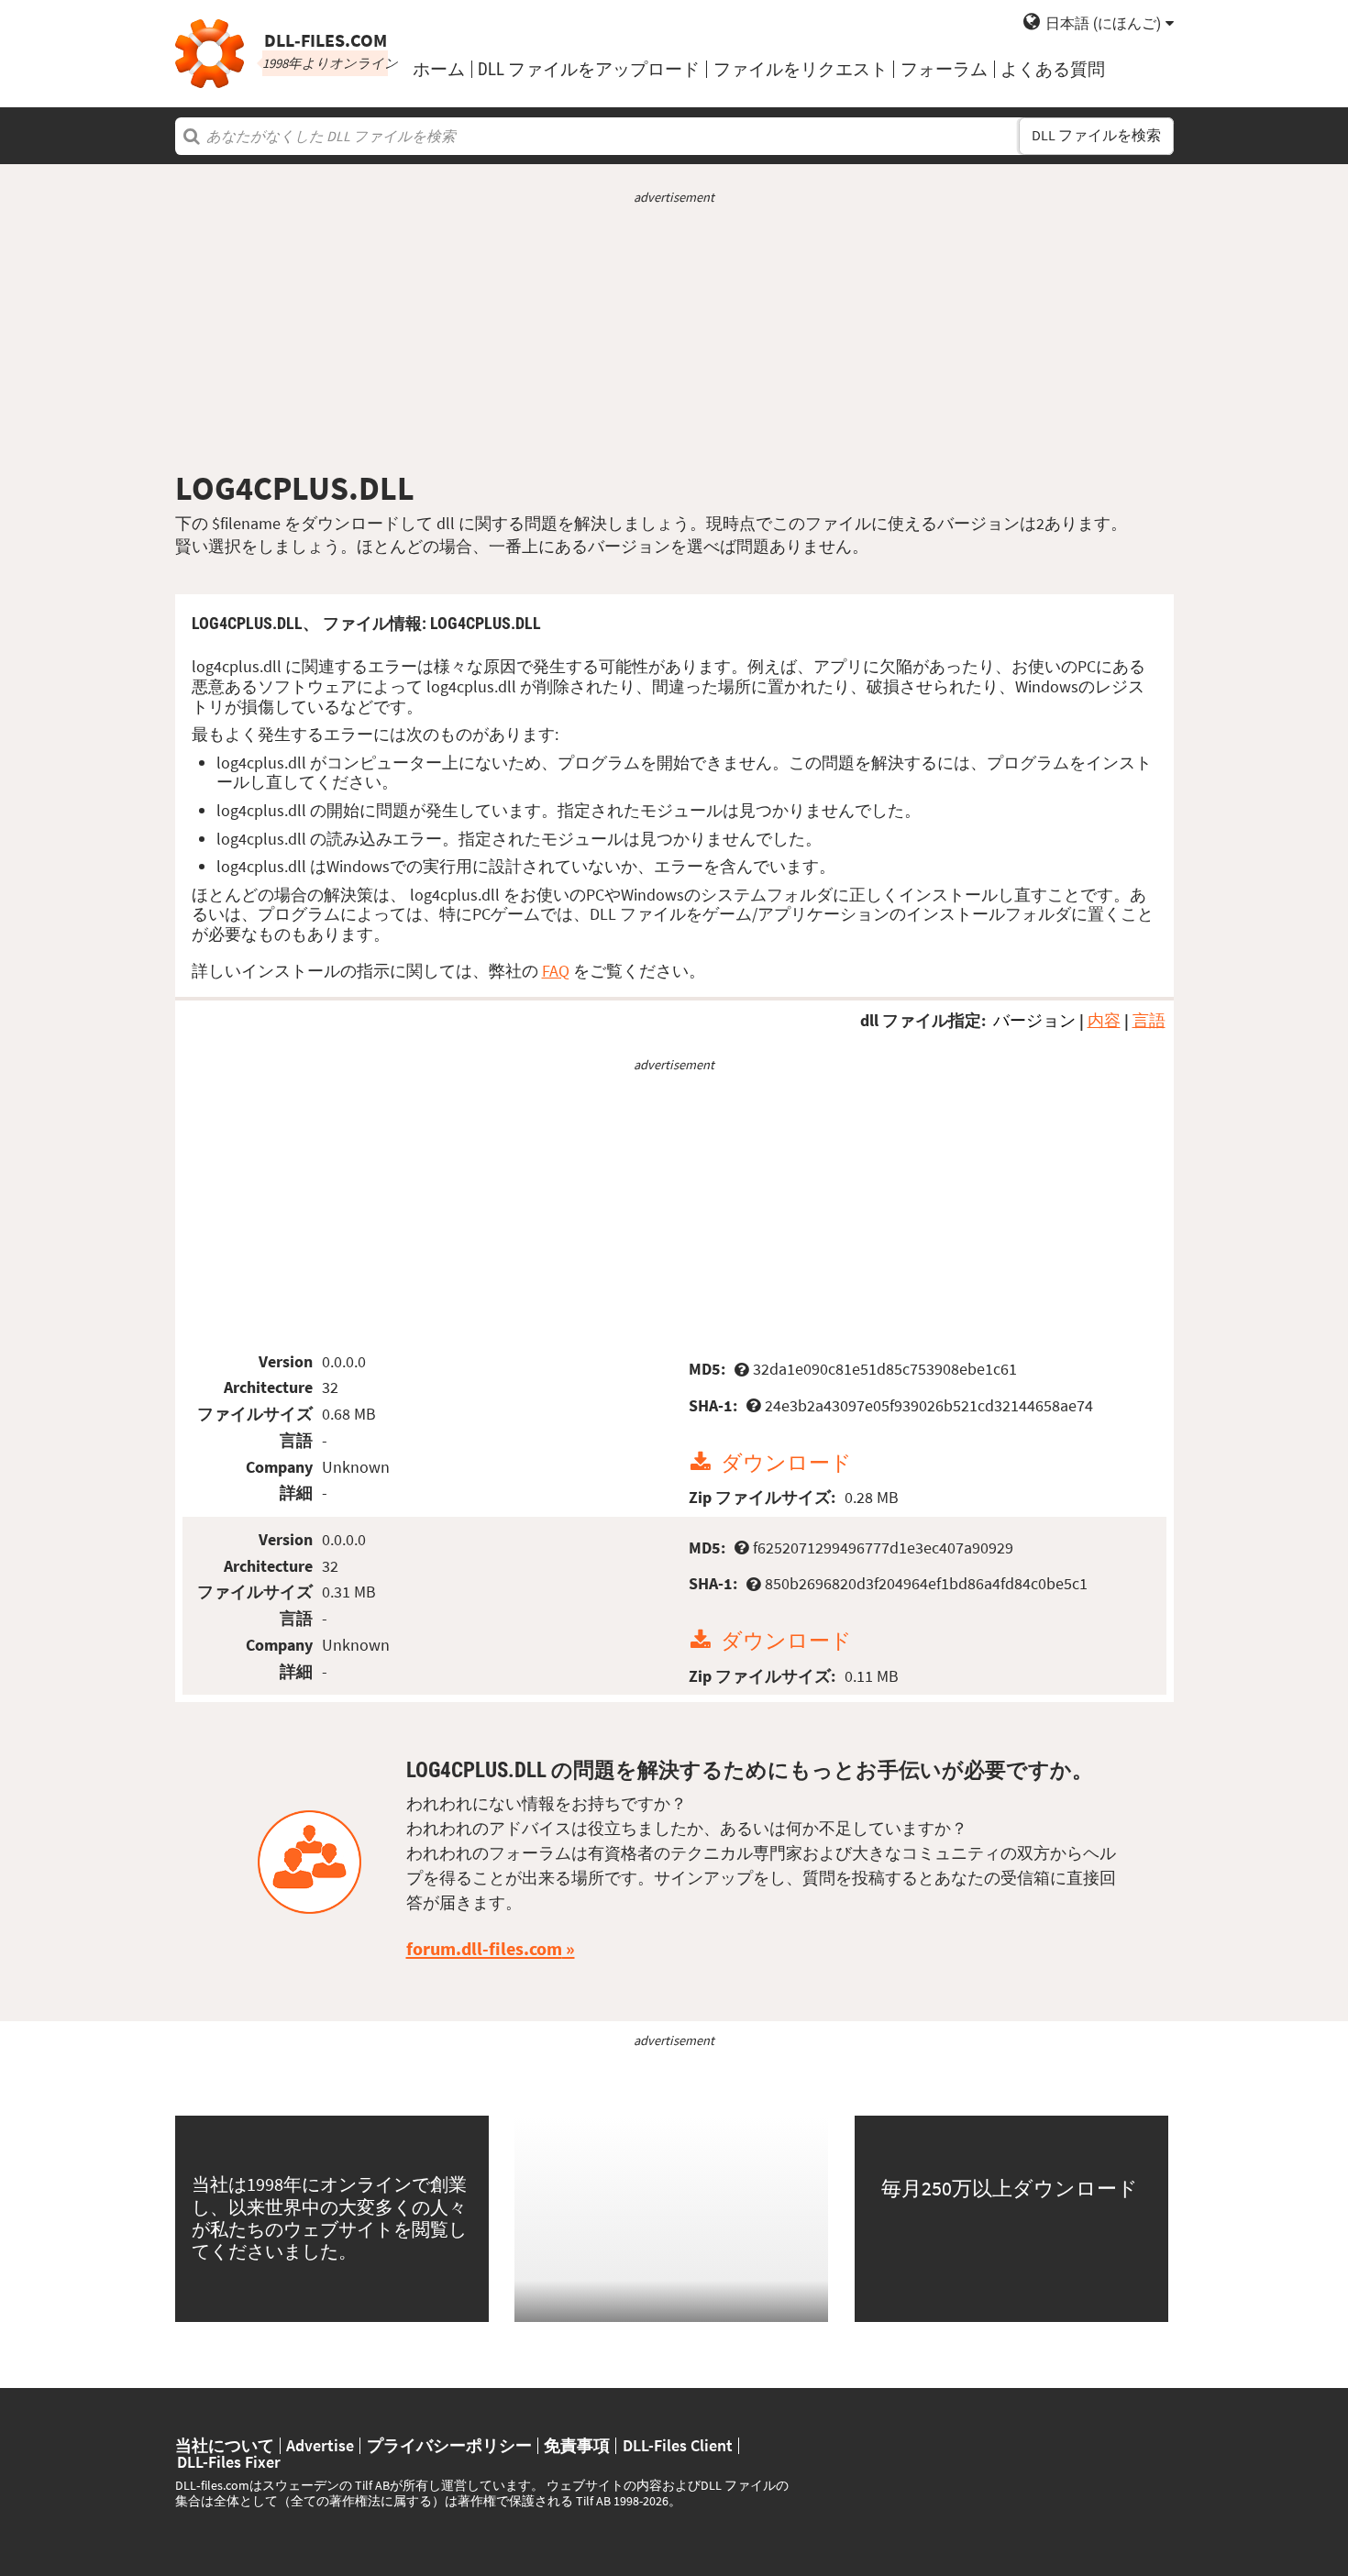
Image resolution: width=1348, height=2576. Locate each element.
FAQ (556, 971)
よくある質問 (1053, 69)
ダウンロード (786, 1462)
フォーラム (944, 69)
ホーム (439, 69)
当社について (225, 2446)
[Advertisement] (674, 337)
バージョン (1034, 1020)
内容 (1104, 1020)
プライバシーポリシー (449, 2446)
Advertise (320, 2446)
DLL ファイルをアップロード (589, 69)
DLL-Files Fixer (229, 2462)
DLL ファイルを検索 (1096, 135)
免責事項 (577, 2446)
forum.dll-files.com (484, 1949)
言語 (1149, 1020)
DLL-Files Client (678, 2446)
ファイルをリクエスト (801, 69)
